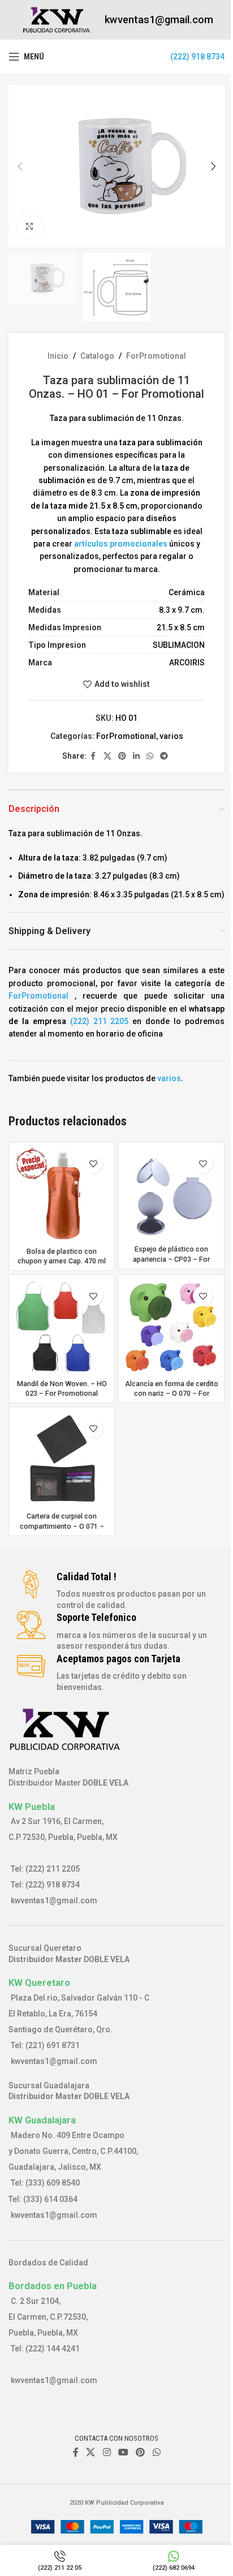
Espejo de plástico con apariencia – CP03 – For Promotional (171, 1259)
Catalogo (97, 356)
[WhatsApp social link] (150, 756)
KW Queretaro (39, 1982)
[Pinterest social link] (122, 756)
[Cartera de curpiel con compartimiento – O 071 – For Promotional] (62, 1460)
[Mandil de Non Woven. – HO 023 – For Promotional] (62, 1327)
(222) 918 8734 (197, 57)
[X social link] (107, 756)
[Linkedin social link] (136, 756)
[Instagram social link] (107, 2452)
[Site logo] (57, 19)
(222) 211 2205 (100, 1021)
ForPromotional (156, 356)
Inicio (58, 356)
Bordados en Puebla (53, 2286)
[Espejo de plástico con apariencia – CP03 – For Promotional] (171, 1194)
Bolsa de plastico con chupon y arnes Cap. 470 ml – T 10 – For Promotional (62, 1261)
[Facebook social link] (93, 756)
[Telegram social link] (164, 756)
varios (171, 736)
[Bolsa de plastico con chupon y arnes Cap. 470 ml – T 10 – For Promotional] (62, 1195)
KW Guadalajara (42, 2120)
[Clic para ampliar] (30, 226)
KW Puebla (32, 1807)
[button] (20, 166)
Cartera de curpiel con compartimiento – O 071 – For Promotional (62, 1526)
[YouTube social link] (123, 2452)
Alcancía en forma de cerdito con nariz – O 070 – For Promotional (172, 1394)
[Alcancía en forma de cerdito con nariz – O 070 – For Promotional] (171, 1327)
